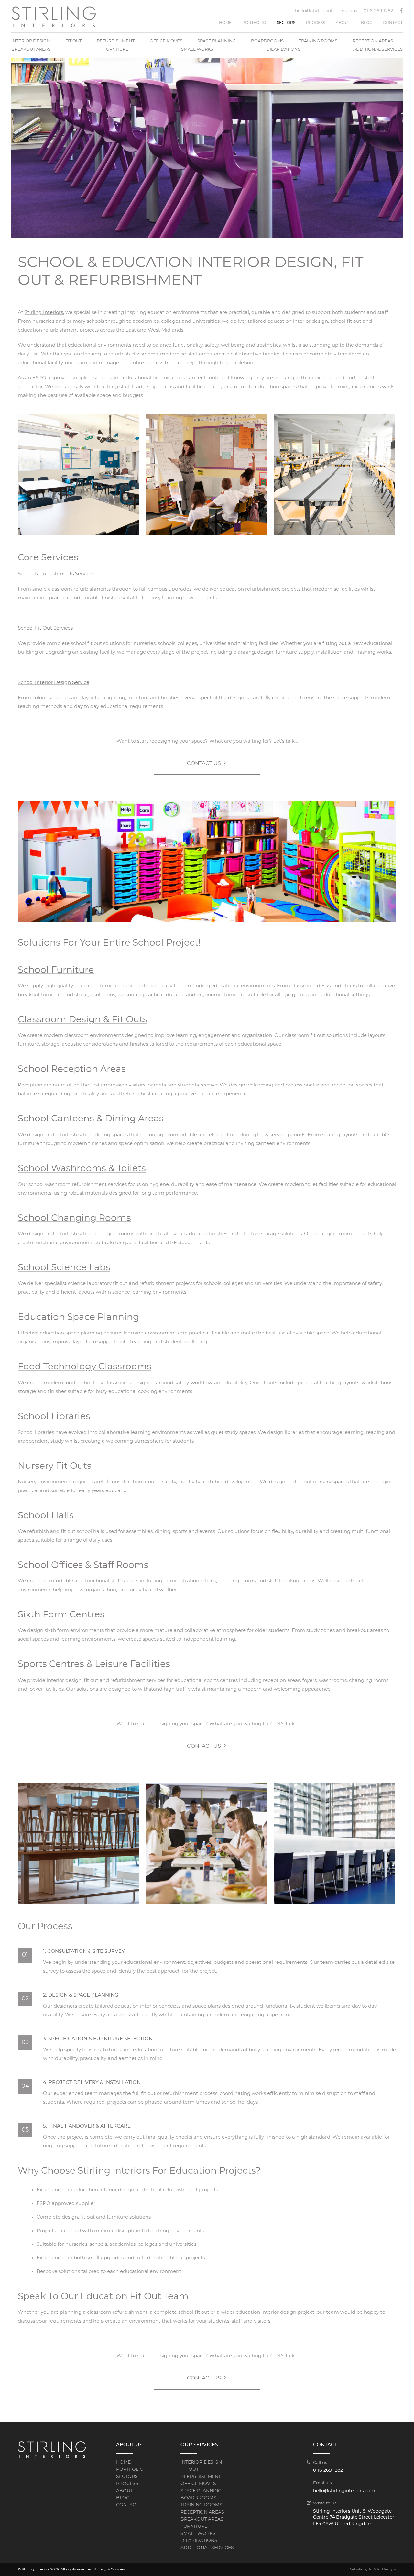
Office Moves (166, 41)
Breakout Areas (31, 49)
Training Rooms (318, 41)
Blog (367, 23)
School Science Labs (64, 1268)
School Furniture (56, 970)
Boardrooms (267, 41)
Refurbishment (116, 41)
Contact (393, 23)
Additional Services (378, 49)
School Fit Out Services (45, 628)
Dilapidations (283, 49)
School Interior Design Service (54, 683)
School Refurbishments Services (56, 574)
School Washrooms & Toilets (82, 1169)
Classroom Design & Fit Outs (83, 1020)
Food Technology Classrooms (85, 1367)
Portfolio (254, 23)
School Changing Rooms (74, 1218)
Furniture (116, 49)
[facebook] (401, 12)
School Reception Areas (72, 1069)
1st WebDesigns (382, 2569)
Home (225, 23)
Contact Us (205, 763)
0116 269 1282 (378, 11)
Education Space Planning (78, 1317)
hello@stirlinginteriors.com (326, 11)
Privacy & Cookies (109, 2569)
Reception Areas (373, 41)
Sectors (286, 23)
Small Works (197, 49)
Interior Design (31, 41)
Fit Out (73, 41)
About (343, 23)
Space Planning (217, 41)
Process (316, 23)
